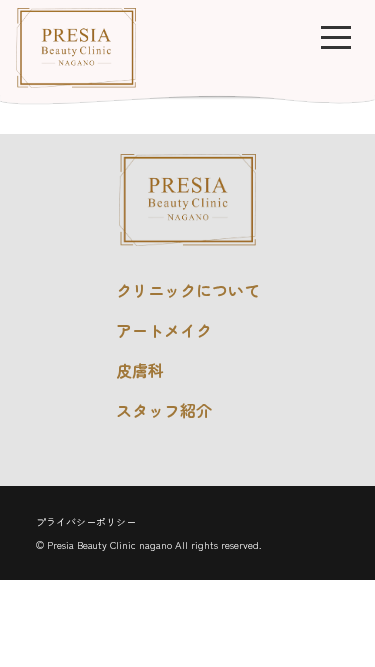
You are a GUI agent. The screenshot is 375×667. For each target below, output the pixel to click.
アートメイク (164, 330)
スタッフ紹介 (164, 410)
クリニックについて (188, 290)
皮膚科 (140, 370)
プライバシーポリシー (86, 521)
